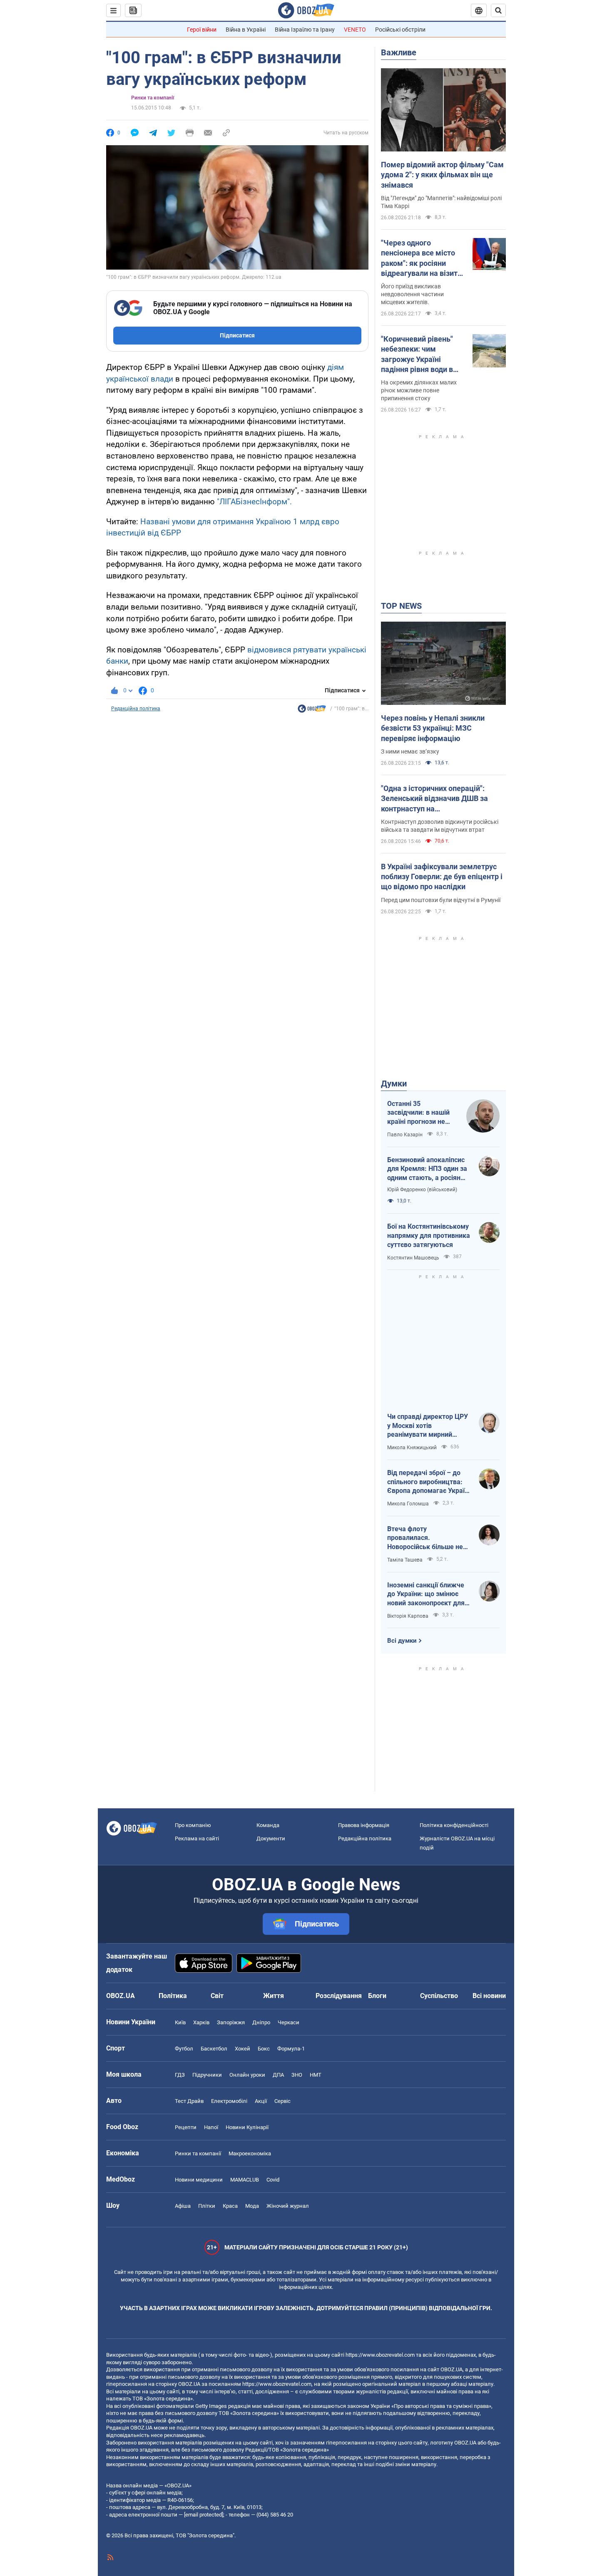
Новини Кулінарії (247, 2127)
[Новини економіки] (312, 711)
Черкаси (289, 2022)
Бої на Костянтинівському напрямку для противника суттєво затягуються (429, 1235)
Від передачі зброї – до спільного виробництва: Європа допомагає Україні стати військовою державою (429, 1482)
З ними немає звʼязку (410, 751)
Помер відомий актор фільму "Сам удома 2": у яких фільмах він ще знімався (442, 175)
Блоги (377, 1996)
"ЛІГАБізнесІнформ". (254, 502)
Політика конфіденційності (454, 1825)
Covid (273, 2180)
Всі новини (489, 1996)
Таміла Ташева (405, 1560)
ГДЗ (180, 2075)
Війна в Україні (246, 30)
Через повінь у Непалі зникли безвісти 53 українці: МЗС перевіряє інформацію (433, 728)
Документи (271, 1838)
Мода (252, 2206)
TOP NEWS (401, 606)
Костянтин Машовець (413, 1258)
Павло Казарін (405, 1135)
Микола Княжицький (412, 1448)
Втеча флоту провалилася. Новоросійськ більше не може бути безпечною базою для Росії (425, 1538)
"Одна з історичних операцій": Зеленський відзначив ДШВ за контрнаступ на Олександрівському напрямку (434, 799)
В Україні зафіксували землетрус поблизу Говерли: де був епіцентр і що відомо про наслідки (442, 877)
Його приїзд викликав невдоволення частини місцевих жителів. (412, 294)
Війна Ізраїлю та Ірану (305, 30)
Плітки (207, 2206)
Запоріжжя (231, 2022)
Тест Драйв (189, 2101)
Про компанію (193, 1825)
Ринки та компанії (153, 98)
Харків (201, 2022)
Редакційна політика (136, 709)
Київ (180, 2022)
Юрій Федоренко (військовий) (422, 1190)
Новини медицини (199, 2180)
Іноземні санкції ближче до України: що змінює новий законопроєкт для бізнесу (426, 1594)
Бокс (264, 2049)
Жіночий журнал (288, 2206)
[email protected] (204, 2515)
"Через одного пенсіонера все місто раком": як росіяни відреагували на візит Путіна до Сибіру (419, 258)
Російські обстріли (400, 30)
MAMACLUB (245, 2180)
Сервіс (282, 2101)
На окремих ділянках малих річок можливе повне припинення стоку (419, 390)
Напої (211, 2127)
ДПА (278, 2075)
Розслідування (339, 1996)
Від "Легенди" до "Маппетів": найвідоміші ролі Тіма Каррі (441, 202)
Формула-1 (291, 2049)
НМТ (316, 2075)
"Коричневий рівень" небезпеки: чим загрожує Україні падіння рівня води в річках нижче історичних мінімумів (419, 355)
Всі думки (402, 1641)
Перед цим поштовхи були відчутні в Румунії (441, 900)
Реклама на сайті (197, 1838)
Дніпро (261, 2022)
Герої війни (202, 30)
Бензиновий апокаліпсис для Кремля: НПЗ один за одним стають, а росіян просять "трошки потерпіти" (427, 1169)
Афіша (183, 2206)
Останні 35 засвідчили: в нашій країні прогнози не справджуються (418, 1113)
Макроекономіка (250, 2153)
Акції (261, 2101)
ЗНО (297, 2075)
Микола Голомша (408, 1504)
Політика (173, 1996)
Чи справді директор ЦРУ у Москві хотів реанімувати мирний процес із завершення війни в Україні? (428, 1426)
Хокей (243, 2049)
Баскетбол (214, 2049)
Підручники (207, 2075)
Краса (230, 2206)
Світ (217, 1996)
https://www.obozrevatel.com (380, 2355)
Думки (394, 1083)
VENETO (355, 30)
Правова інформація (364, 1825)
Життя (274, 1996)
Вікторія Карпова (408, 1616)
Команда (268, 1825)
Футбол (184, 2049)
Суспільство (439, 1996)
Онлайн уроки (247, 2075)
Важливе (399, 52)
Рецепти (186, 2127)
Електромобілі (229, 2101)
